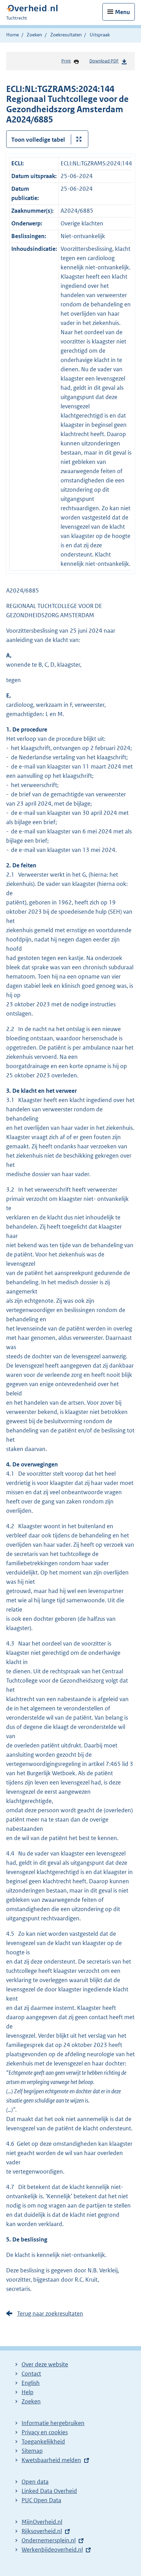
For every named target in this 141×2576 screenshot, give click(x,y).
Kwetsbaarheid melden (51, 2460)
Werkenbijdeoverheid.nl (52, 2550)
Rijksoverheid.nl (42, 2531)
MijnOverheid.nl (42, 2522)
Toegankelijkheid (43, 2442)
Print (66, 61)
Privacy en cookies (45, 2432)
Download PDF (104, 61)
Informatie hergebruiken (53, 2423)
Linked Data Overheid (49, 2491)
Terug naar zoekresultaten (50, 2314)
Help (28, 2392)
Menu (123, 12)
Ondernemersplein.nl (49, 2540)
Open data (35, 2482)
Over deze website (45, 2364)
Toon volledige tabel (38, 140)
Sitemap (32, 2451)
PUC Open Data (41, 2500)
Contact (31, 2374)
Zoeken (34, 35)
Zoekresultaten (66, 35)
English (31, 2383)
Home (12, 35)
